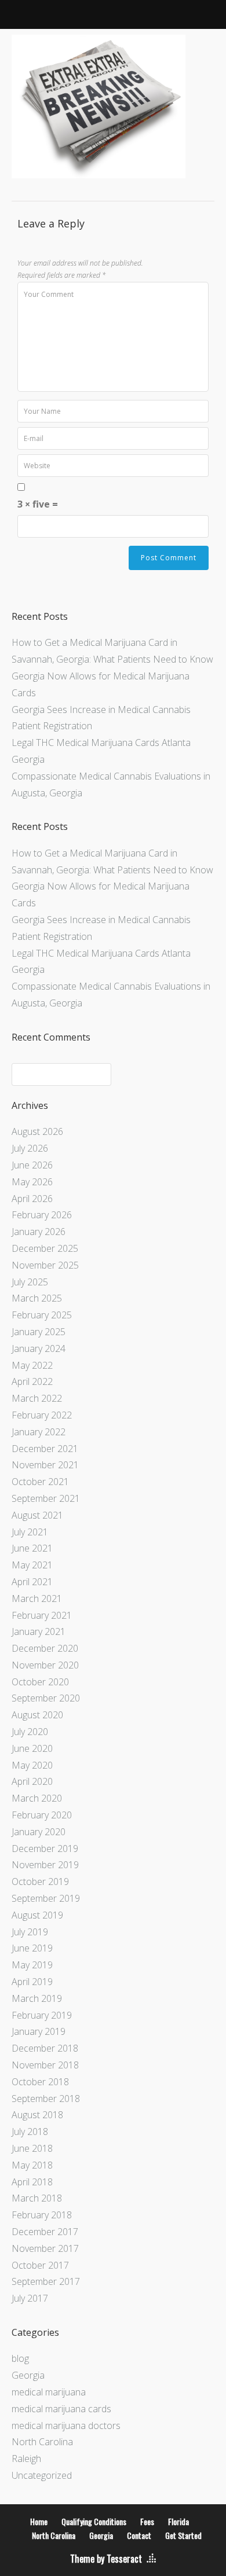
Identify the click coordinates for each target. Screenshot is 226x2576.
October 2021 (40, 1482)
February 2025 (42, 1315)
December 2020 (45, 1648)
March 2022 (37, 1398)
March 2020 (37, 1798)
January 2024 (39, 1348)
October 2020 (40, 1682)
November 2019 (45, 1865)
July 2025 (30, 1282)
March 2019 (37, 1998)
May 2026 (32, 1182)
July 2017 (30, 2298)
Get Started (183, 2535)
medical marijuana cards (61, 2409)
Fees (147, 2521)
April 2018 (32, 2182)
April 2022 (32, 1381)
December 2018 (45, 2048)
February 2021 (42, 1615)
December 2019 (45, 1849)
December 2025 (45, 1248)
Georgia (28, 2375)
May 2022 (32, 1365)
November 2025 (45, 1265)
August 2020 (37, 1715)
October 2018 (40, 2082)
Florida (178, 2521)
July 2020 (30, 1732)
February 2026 (42, 1215)
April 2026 (32, 1199)
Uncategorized (42, 2475)
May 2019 (32, 1965)
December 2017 (45, 2232)
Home (39, 2521)
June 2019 (32, 1948)
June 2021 (32, 1548)
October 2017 (40, 2265)
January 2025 (39, 1332)
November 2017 (45, 2248)
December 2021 (45, 1449)
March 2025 (37, 1298)
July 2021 (30, 1532)
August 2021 (37, 1515)
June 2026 (32, 1165)
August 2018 (37, 2115)
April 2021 (32, 1582)
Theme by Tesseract (106, 2559)
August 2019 (37, 1915)
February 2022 (42, 1415)
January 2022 (39, 1432)
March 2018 (37, 2198)
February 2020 (42, 1815)
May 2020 (32, 1765)
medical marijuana (49, 2392)
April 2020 (32, 1781)
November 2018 (45, 2065)
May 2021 (32, 1565)
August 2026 (37, 1131)
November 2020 (45, 1665)
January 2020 (39, 1832)
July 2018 (30, 2132)
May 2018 (32, 2165)
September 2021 (46, 1498)
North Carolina (42, 2442)
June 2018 (32, 2148)
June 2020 (32, 1748)
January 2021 (39, 1631)
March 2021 (37, 1598)
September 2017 (46, 2281)
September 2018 (46, 2099)
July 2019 (30, 1932)
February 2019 (42, 2015)
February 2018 (42, 2215)
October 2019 (40, 1882)
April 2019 (32, 1982)
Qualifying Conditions (94, 2521)
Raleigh (26, 2459)
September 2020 (46, 1698)
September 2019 (46, 1898)
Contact (139, 2535)
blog (20, 2358)
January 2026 (39, 1232)
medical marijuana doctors (66, 2426)
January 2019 (39, 2031)
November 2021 (45, 1465)
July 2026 (30, 1148)
